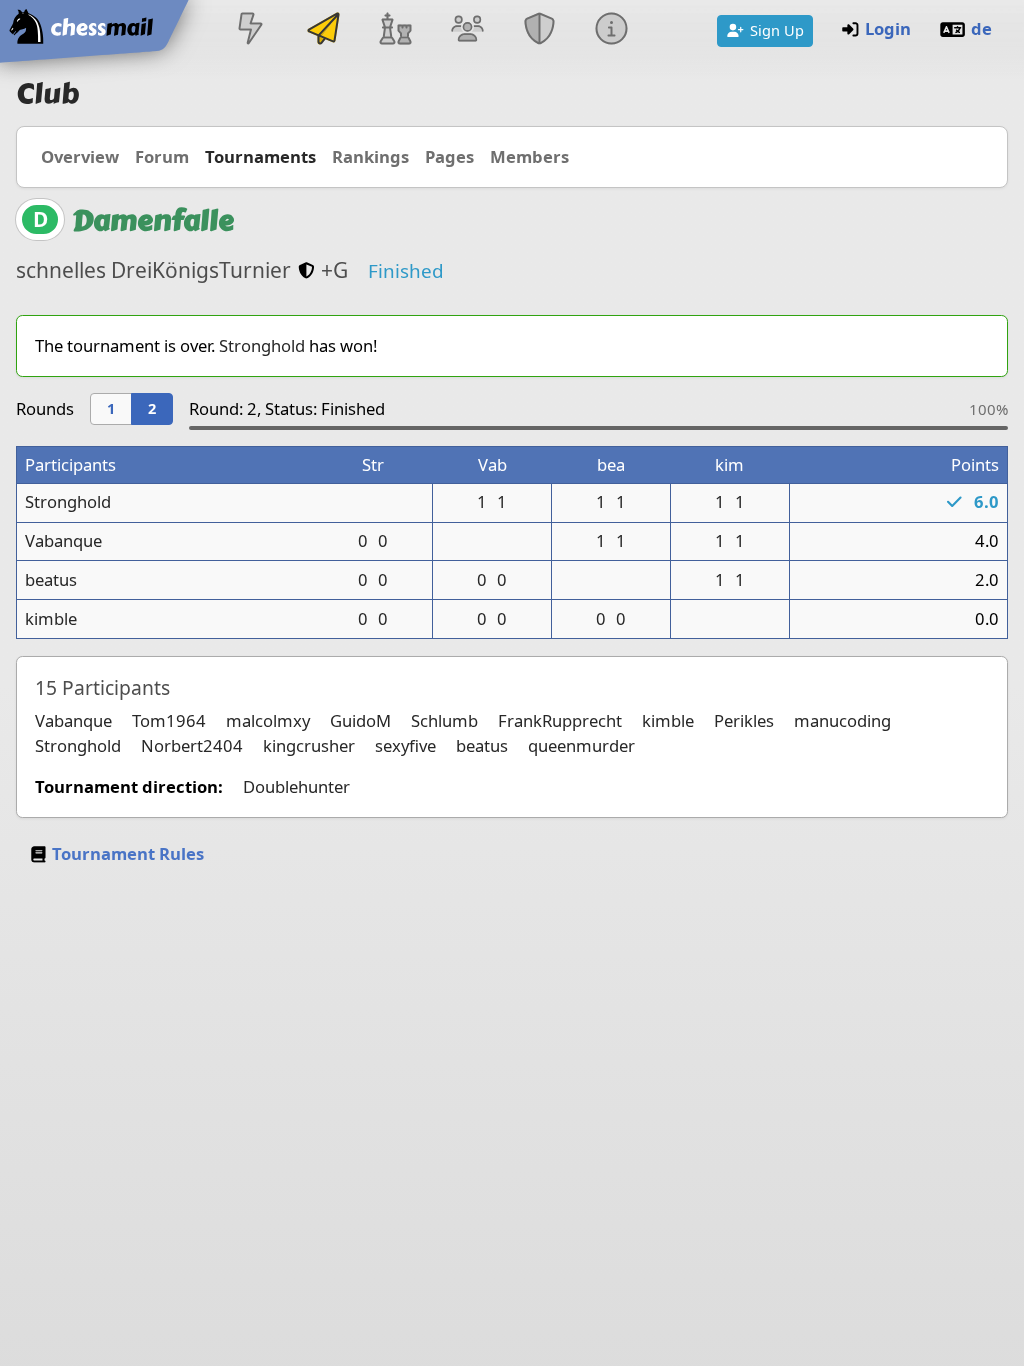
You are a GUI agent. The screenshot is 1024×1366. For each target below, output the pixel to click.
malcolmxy (268, 720)
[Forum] (467, 30)
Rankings (370, 156)
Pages (449, 156)
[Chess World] (395, 30)
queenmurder (581, 745)
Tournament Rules (128, 853)
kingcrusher (309, 745)
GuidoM (360, 720)
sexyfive (405, 745)
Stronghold (262, 345)
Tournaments (260, 156)
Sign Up (777, 30)
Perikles (744, 720)
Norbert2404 (192, 745)
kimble (51, 618)
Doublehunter (296, 786)
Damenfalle (153, 220)
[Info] (612, 30)
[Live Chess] (251, 30)
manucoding (842, 720)
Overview (80, 156)
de (981, 28)
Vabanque (63, 540)
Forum (162, 156)
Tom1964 (169, 720)
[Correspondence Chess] (323, 30)
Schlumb (444, 720)
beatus (51, 579)
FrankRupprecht (560, 720)
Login (888, 28)
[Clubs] (540, 30)
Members (529, 156)
